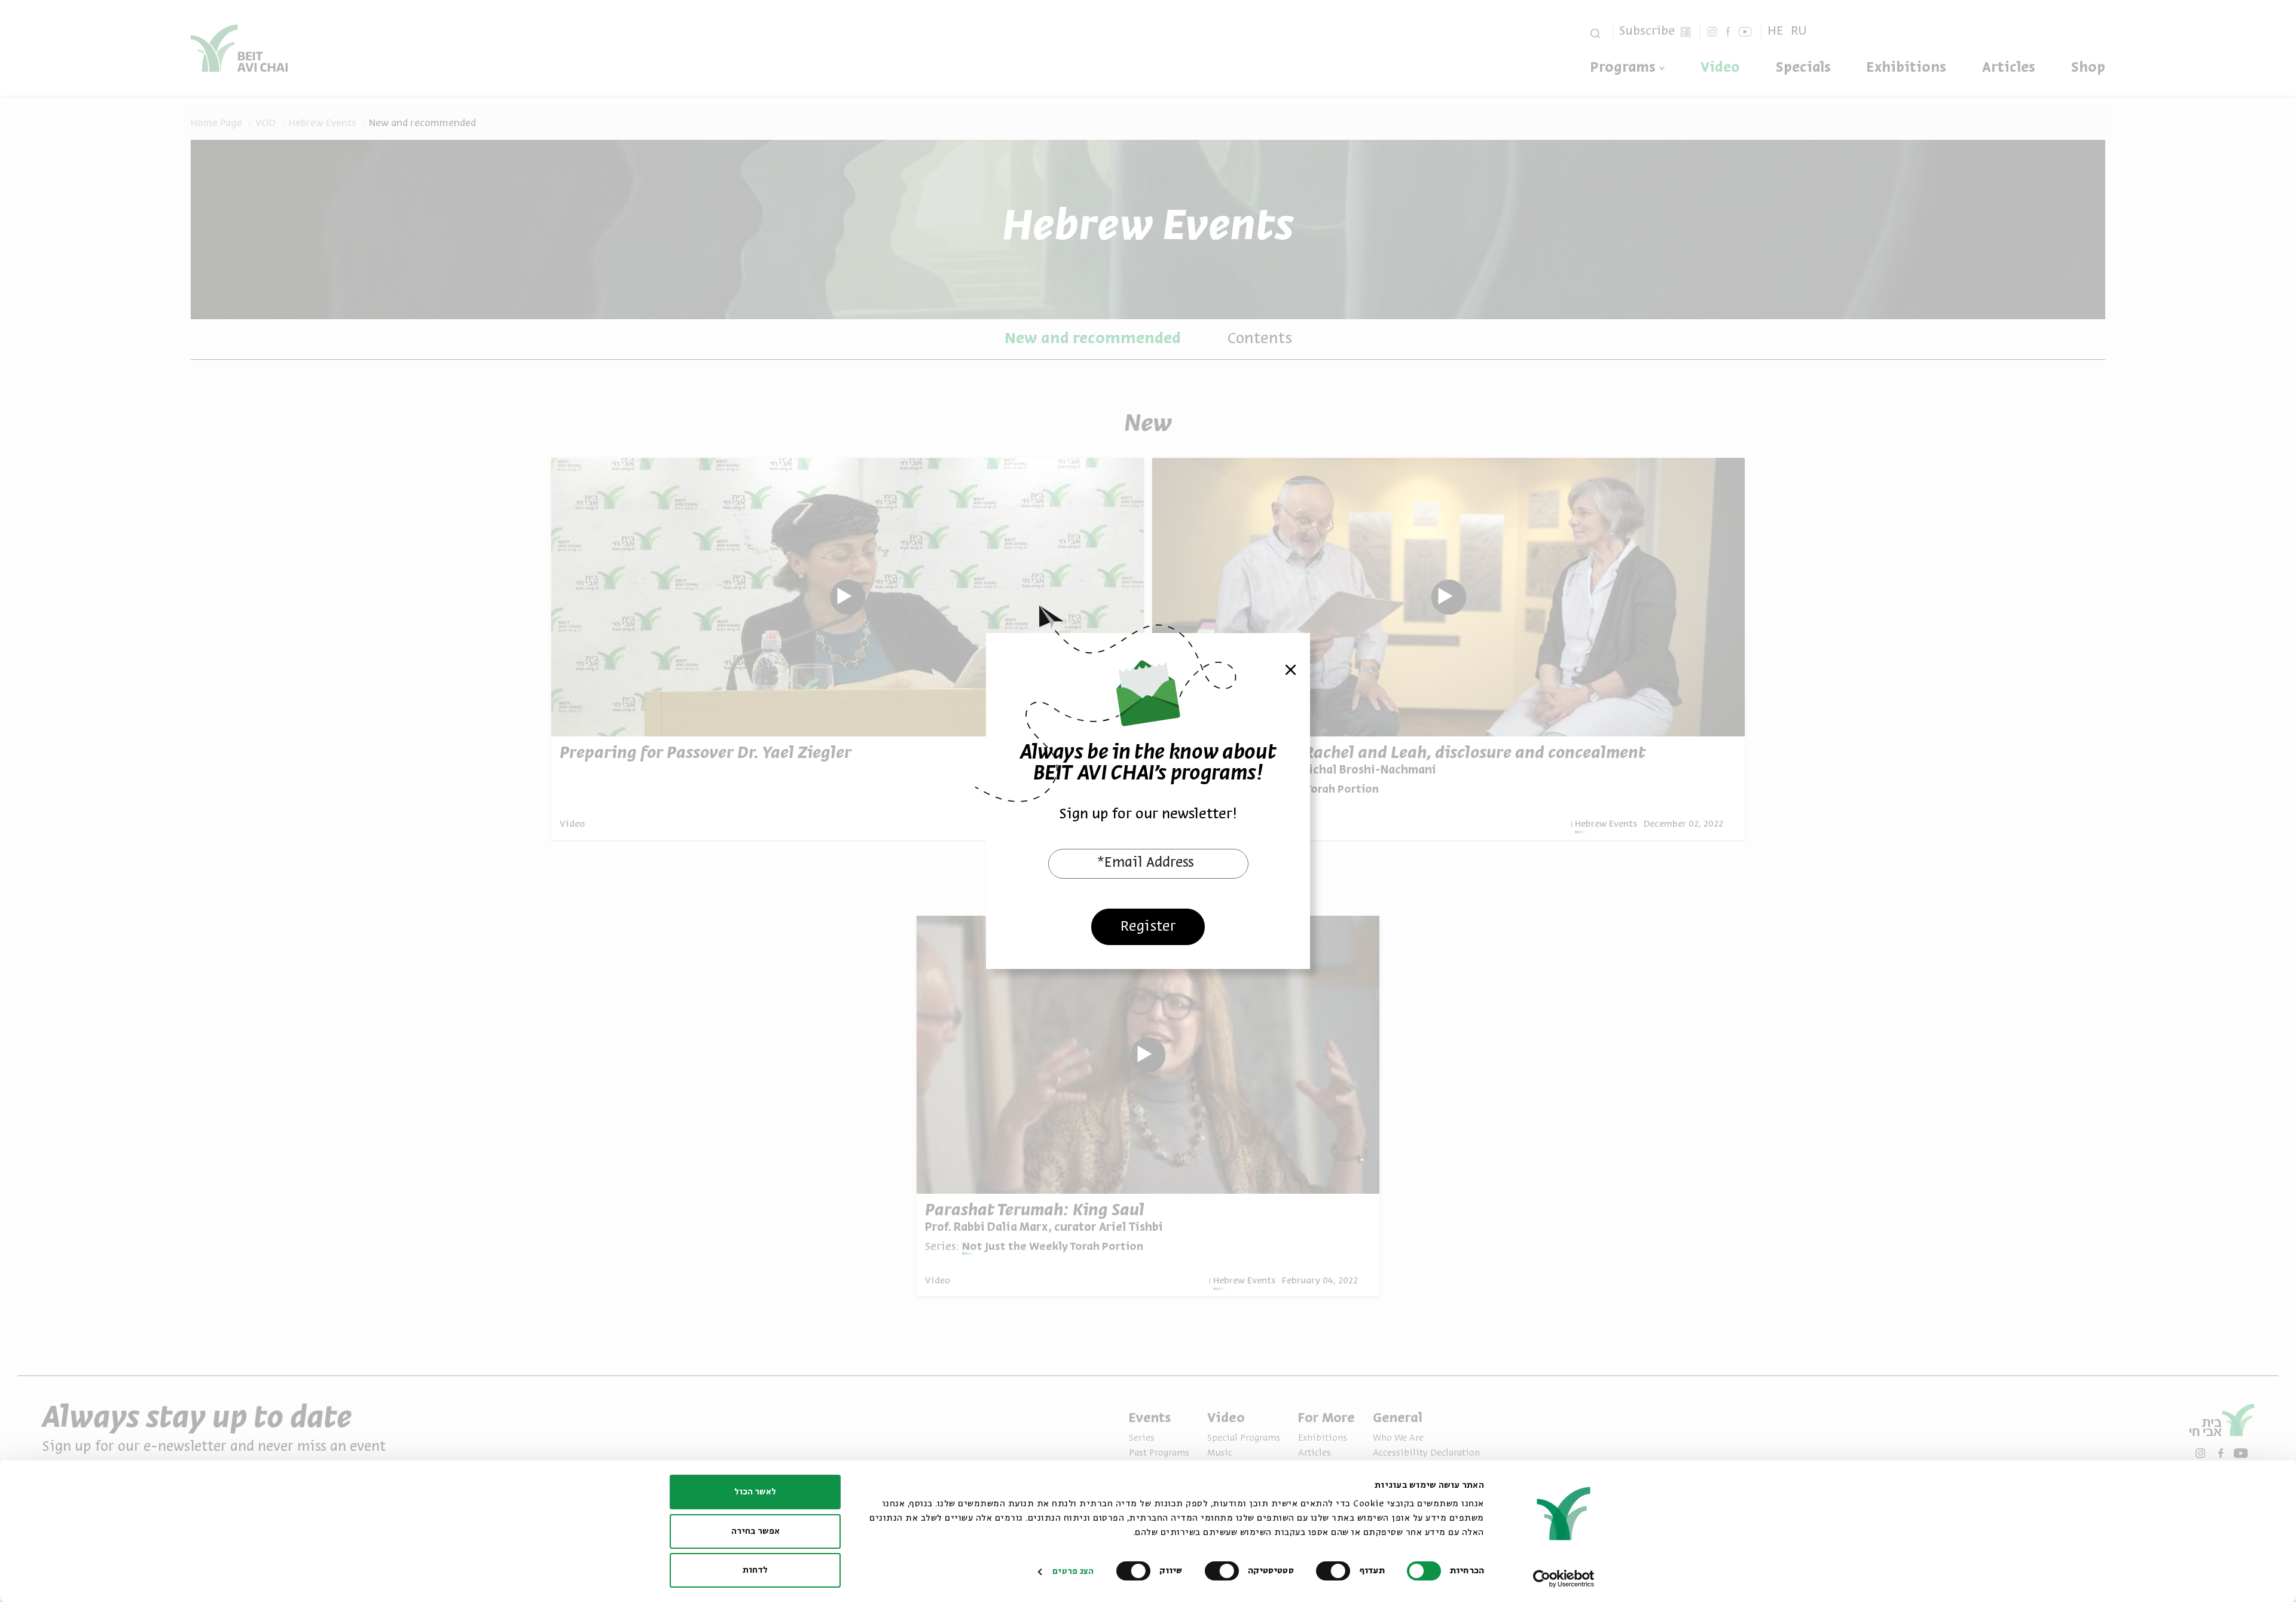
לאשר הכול (755, 1492)
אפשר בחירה (755, 1531)
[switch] (1336, 1571)
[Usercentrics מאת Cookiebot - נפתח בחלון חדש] (1564, 1579)
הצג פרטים (1073, 1572)
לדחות (755, 1570)
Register (1148, 927)
